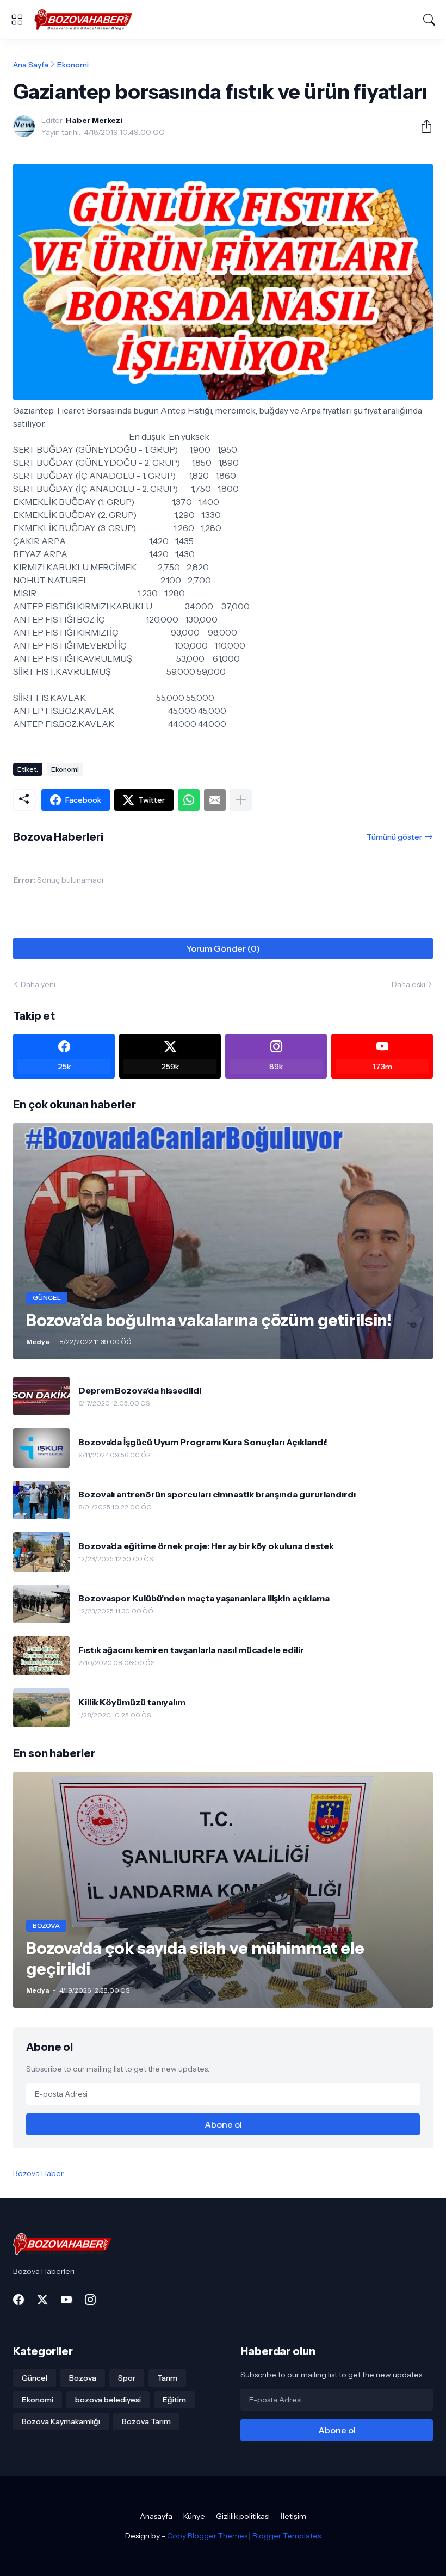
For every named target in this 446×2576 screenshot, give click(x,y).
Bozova (83, 2378)
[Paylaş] (422, 126)
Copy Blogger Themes (207, 2536)
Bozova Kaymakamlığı (61, 2421)
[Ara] (429, 20)
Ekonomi (73, 65)
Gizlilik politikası (243, 2516)
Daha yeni (38, 984)
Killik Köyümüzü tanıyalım (132, 1702)
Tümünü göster (394, 837)
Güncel (35, 2378)
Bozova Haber (38, 2173)
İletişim (293, 2516)
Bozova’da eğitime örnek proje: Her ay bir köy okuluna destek (206, 1546)
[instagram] (90, 2300)
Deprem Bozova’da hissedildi (140, 1390)
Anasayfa (156, 2516)
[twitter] (42, 2300)
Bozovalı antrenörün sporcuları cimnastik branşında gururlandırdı (217, 1494)
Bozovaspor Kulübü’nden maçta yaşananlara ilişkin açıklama (204, 1598)
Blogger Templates (287, 2536)
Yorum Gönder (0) (223, 948)
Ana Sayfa (31, 65)
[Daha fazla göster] (241, 800)
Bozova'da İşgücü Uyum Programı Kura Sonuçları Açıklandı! (203, 1442)
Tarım (167, 2378)
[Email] (215, 800)
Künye (194, 2516)
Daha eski (408, 984)
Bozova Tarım (146, 2421)
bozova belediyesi (108, 2400)
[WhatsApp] (189, 800)
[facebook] (18, 2300)
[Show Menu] (17, 20)
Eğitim (174, 2400)
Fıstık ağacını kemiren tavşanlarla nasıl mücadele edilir (191, 1650)
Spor (127, 2378)
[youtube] (66, 2300)
